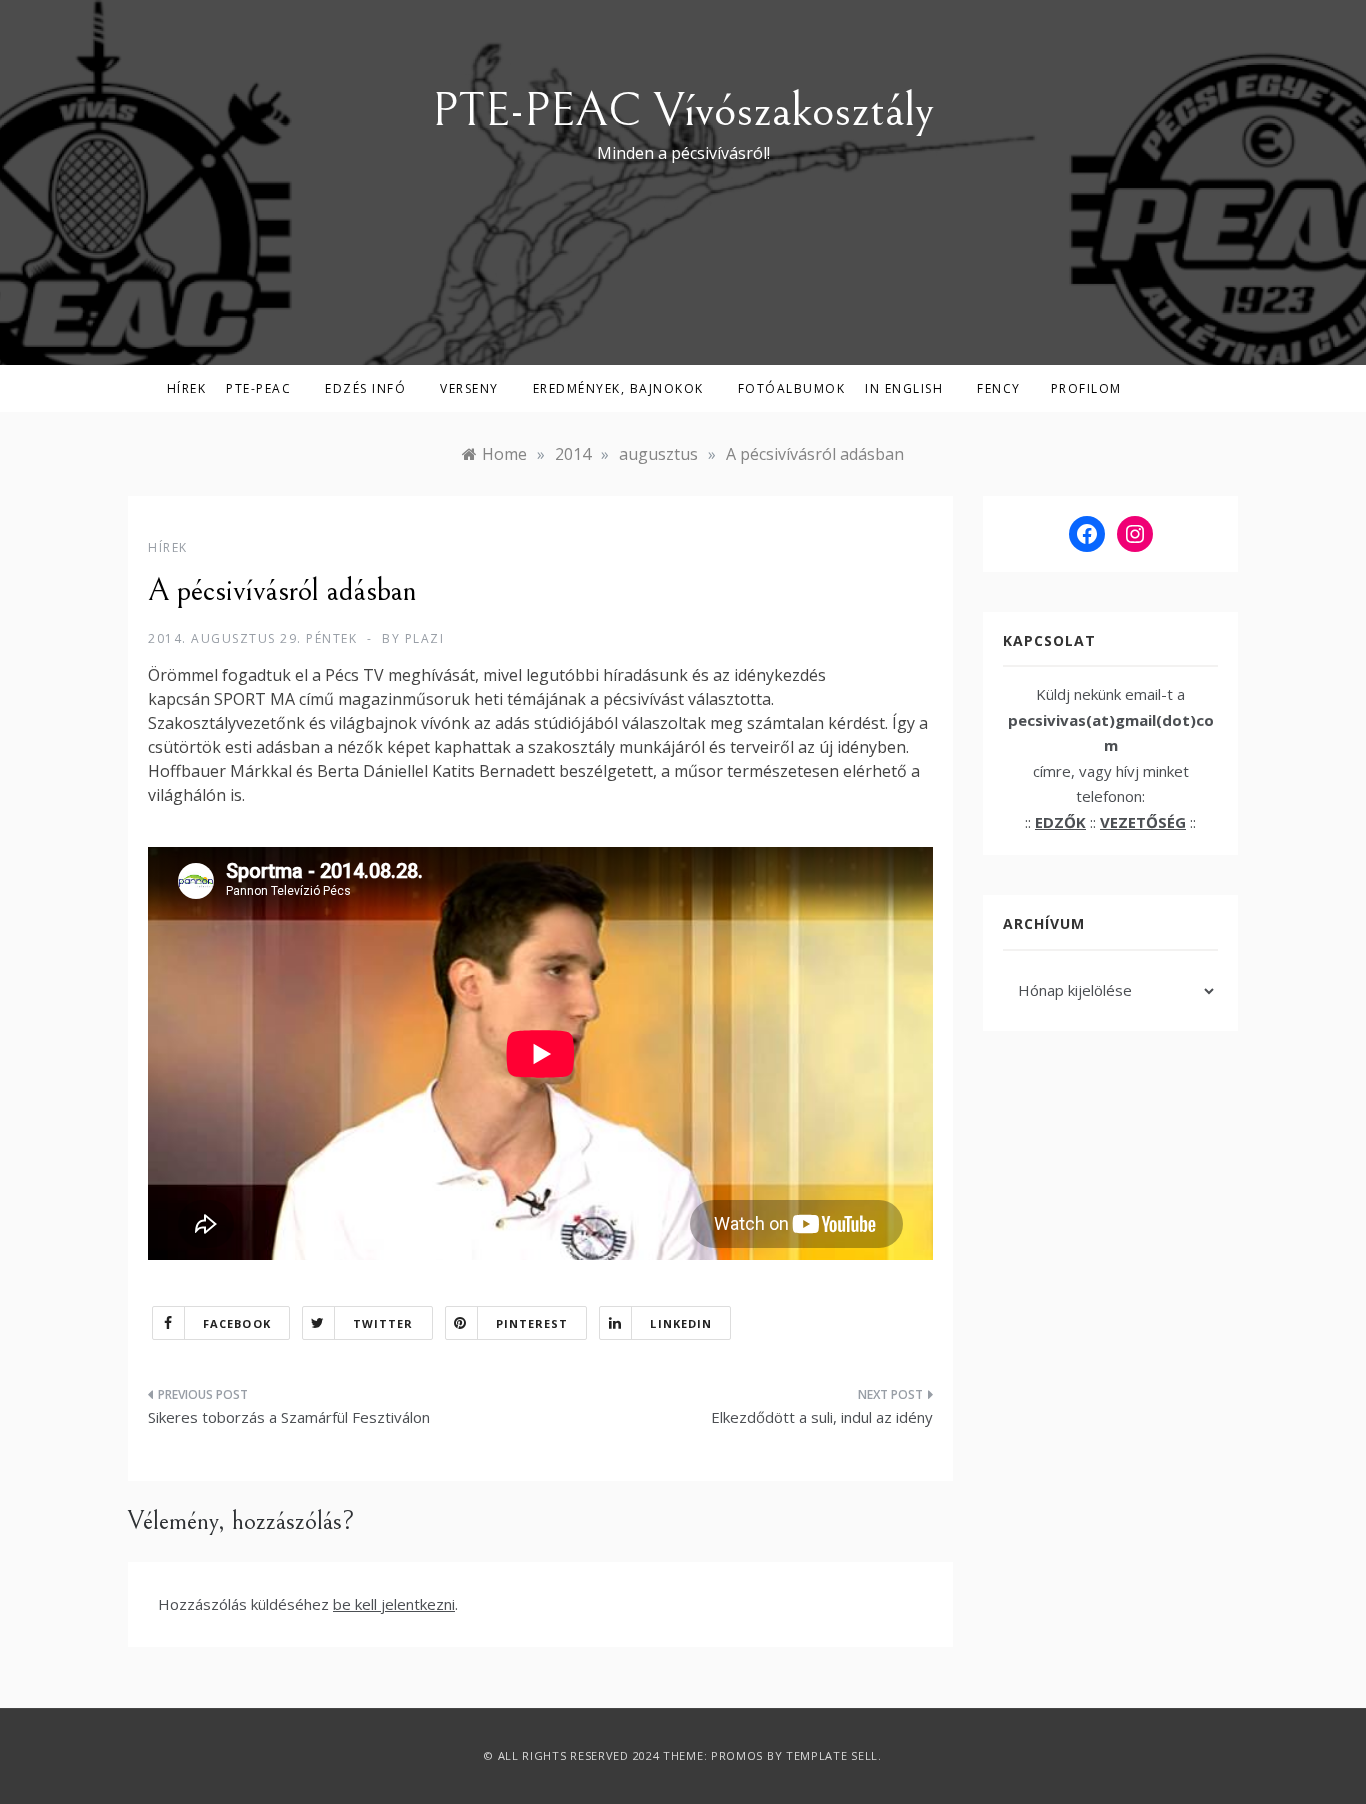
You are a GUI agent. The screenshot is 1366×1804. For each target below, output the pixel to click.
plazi (425, 638)
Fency (999, 388)
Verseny (469, 388)
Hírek (187, 388)
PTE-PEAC (258, 388)
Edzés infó (365, 388)
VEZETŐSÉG (1143, 822)
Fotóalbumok (792, 388)
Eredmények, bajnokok (618, 388)
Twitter (383, 1323)
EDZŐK (1060, 822)
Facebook (237, 1323)
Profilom (1086, 388)
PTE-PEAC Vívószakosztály (683, 110)
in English (904, 388)
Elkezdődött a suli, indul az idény (822, 1417)
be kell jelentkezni (394, 1604)
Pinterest (532, 1323)
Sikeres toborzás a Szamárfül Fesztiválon (289, 1417)
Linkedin (681, 1323)
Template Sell (832, 1755)
